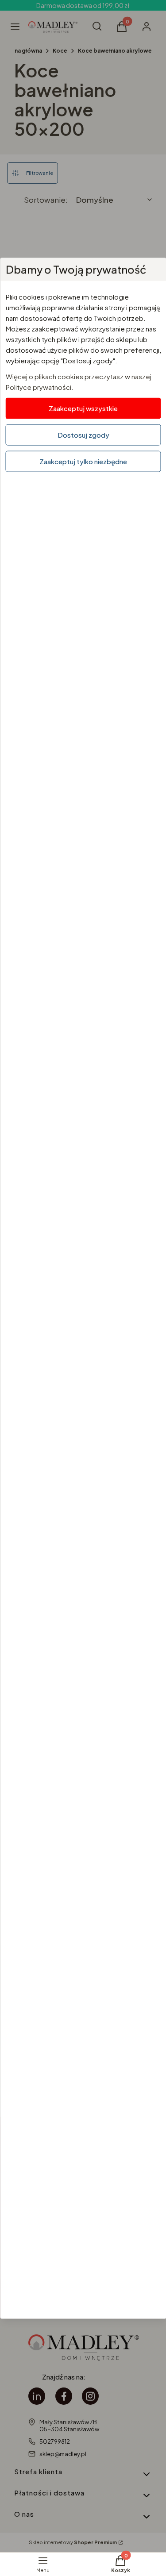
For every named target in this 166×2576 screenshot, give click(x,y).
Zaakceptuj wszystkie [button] (83, 408)
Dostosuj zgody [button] (83, 434)
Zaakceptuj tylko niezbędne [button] (83, 461)
